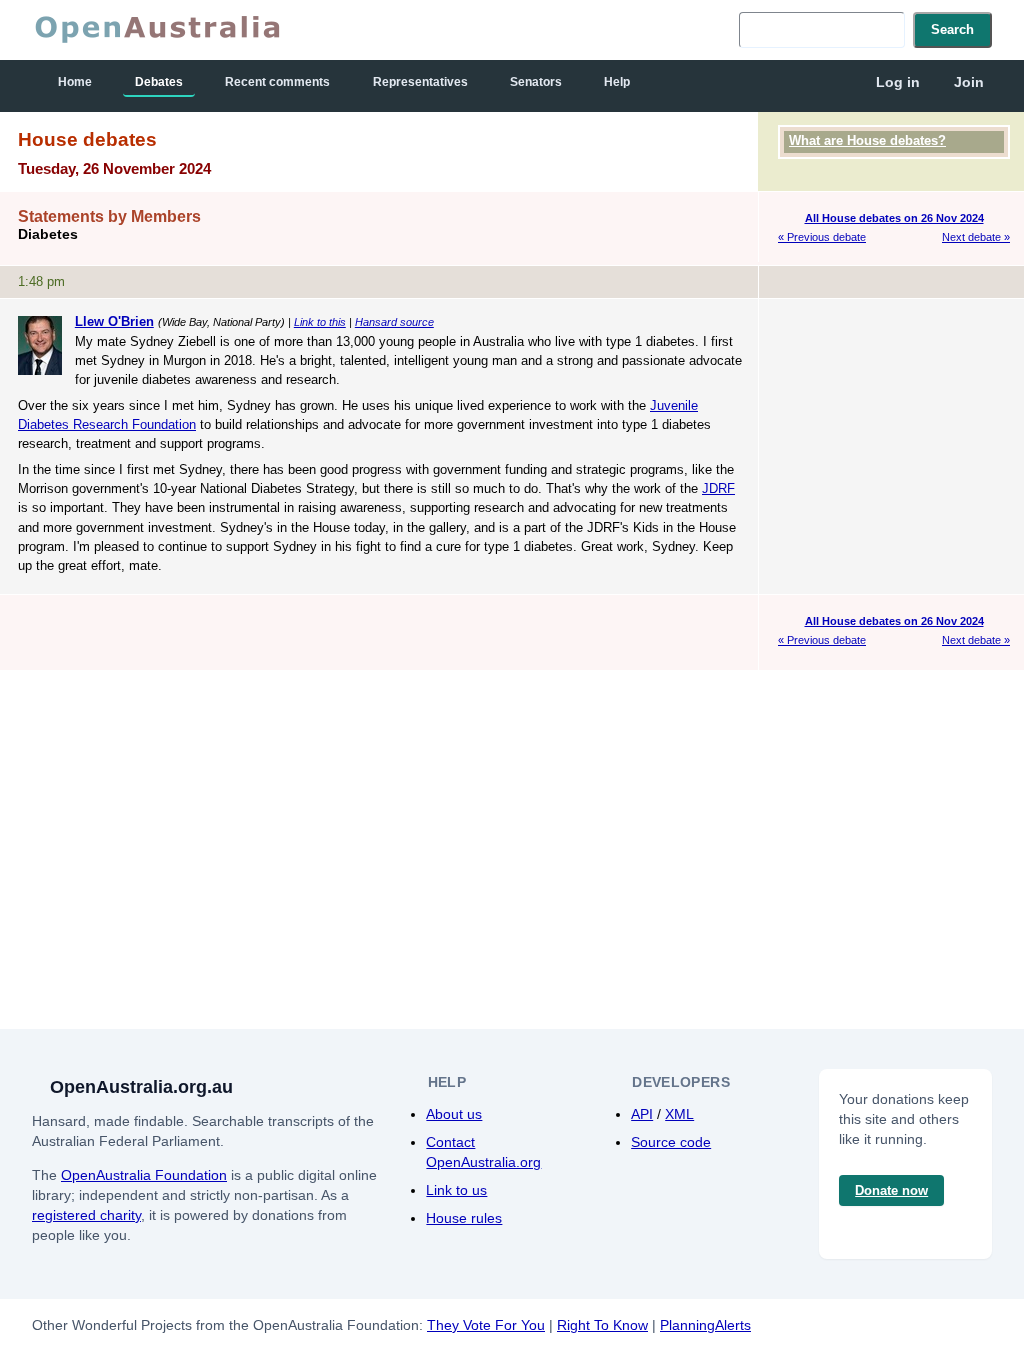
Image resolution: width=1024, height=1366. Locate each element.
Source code (671, 1142)
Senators (536, 82)
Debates (159, 82)
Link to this (320, 322)
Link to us (456, 1190)
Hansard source (394, 322)
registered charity (86, 1215)
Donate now (891, 1190)
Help (617, 82)
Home (75, 82)
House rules (464, 1218)
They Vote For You (486, 1325)
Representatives (420, 82)
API (642, 1114)
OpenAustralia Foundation (144, 1175)
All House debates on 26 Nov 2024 (894, 218)
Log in (898, 82)
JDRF (718, 488)
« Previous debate (822, 237)
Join (969, 82)
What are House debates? (867, 140)
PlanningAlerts (705, 1325)
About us (454, 1114)
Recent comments (277, 82)
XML (679, 1114)
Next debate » (976, 237)
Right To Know (602, 1325)
